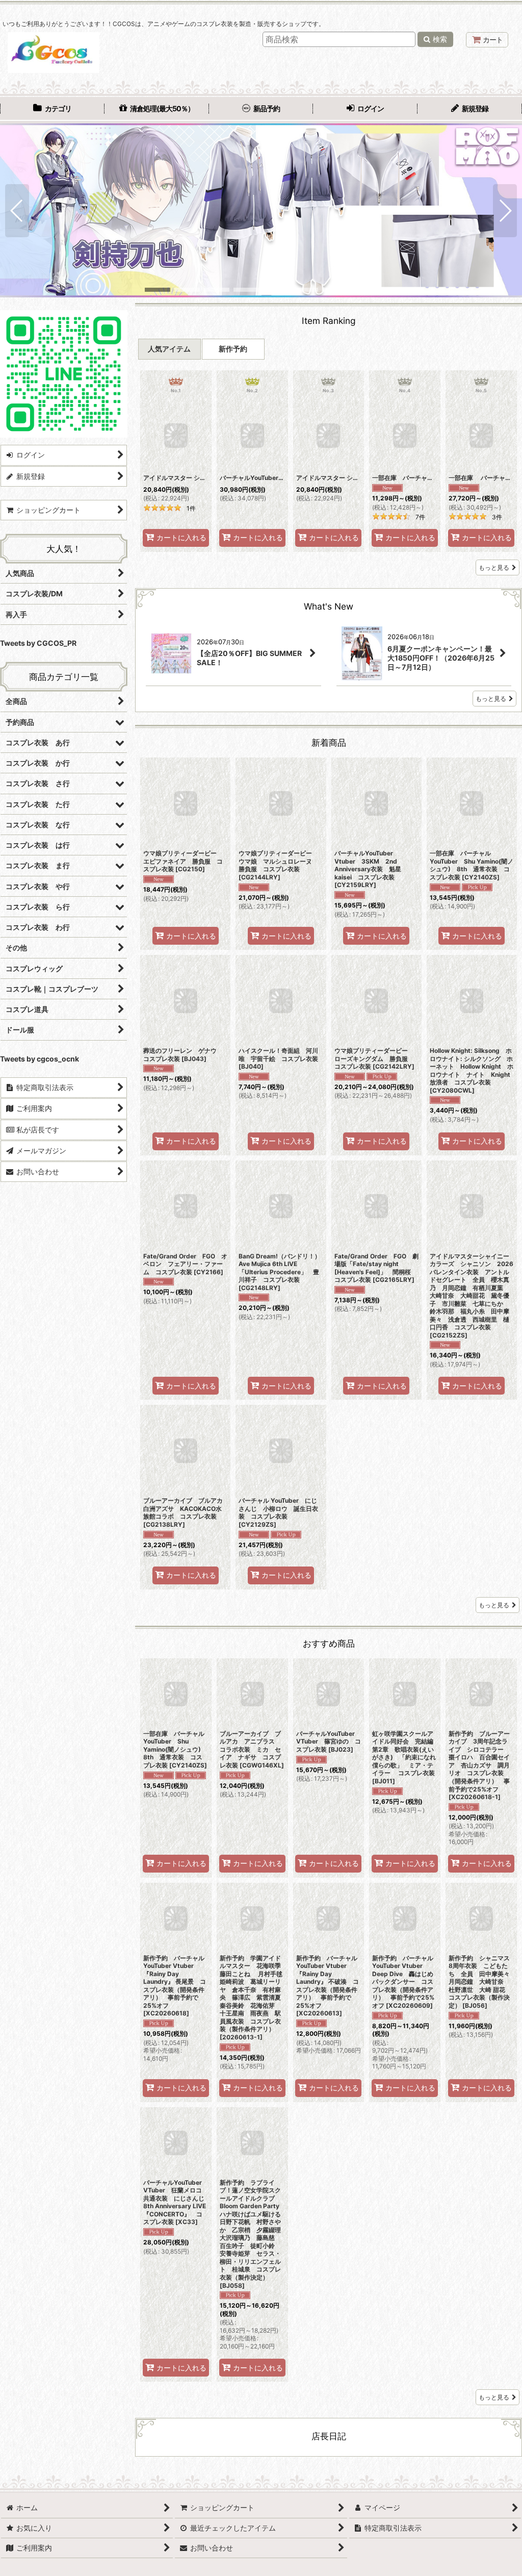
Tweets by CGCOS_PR (38, 643)
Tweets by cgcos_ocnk (40, 1059)
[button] (17, 211)
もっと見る (494, 567)
